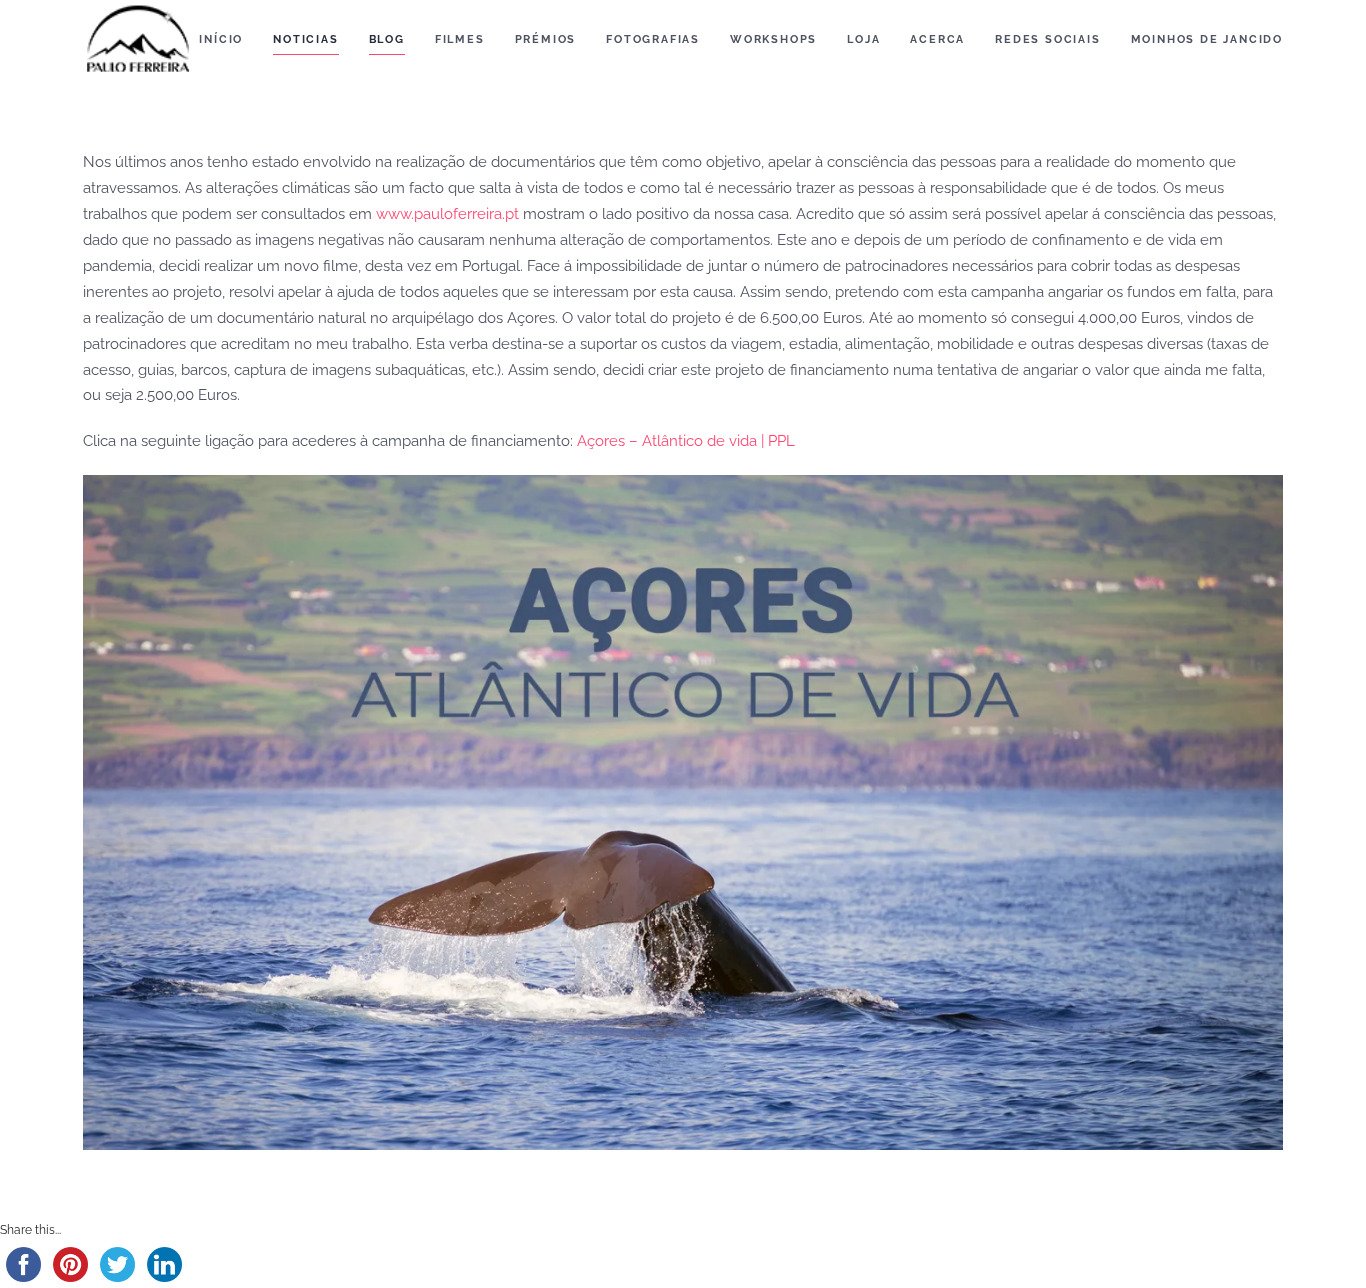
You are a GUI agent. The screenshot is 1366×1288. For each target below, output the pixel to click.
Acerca (937, 39)
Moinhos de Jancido (1207, 39)
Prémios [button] (546, 39)
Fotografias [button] (653, 39)
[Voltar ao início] (138, 40)
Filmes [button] (460, 39)
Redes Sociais (1047, 39)
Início (221, 39)
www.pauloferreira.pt (447, 214)
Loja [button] (863, 39)
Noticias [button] (305, 39)
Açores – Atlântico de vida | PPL (686, 441)
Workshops (773, 39)
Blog (387, 39)
